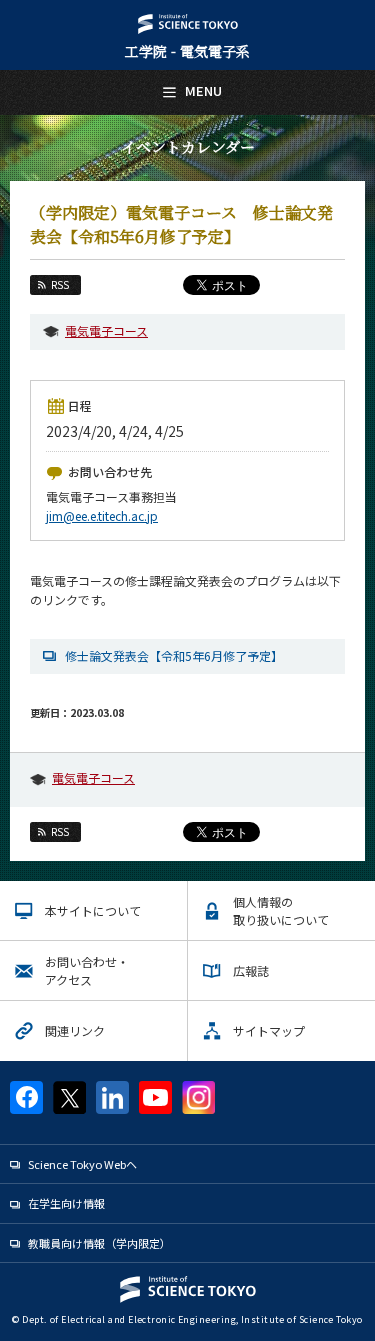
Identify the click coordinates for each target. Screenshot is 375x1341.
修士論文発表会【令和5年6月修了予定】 (174, 655)
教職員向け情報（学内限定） (99, 1243)
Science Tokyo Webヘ (82, 1164)
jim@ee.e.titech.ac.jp (102, 515)
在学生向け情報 (66, 1203)
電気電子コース (106, 330)
